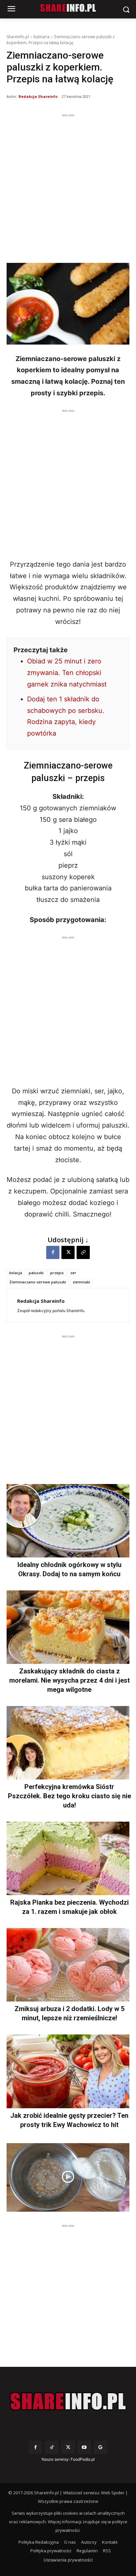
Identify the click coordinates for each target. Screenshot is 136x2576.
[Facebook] (53, 1252)
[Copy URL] (83, 1252)
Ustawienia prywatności (68, 2560)
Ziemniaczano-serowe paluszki (38, 1282)
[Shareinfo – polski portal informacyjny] (68, 2401)
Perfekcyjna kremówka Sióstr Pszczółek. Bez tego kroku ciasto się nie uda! (69, 1796)
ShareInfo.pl (18, 37)
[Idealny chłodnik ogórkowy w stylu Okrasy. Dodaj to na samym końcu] (68, 1521)
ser (73, 1273)
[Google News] (101, 2447)
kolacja (16, 1273)
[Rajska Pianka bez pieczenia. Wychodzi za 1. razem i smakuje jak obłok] (68, 1858)
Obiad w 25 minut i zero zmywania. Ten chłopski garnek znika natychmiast (67, 673)
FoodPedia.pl (83, 2459)
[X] (68, 1252)
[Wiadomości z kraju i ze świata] (68, 8)
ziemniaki (81, 1282)
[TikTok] (52, 2447)
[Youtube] (84, 2447)
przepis (57, 1273)
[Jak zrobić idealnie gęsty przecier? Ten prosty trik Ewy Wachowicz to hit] (68, 2071)
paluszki (36, 1273)
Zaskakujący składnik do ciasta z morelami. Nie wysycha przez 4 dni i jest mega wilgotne (69, 1680)
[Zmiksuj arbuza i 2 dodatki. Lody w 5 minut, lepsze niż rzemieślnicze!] (68, 1965)
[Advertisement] (68, 187)
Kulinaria (41, 37)
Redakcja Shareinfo (38, 96)
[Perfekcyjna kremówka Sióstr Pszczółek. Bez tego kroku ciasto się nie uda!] (68, 1743)
